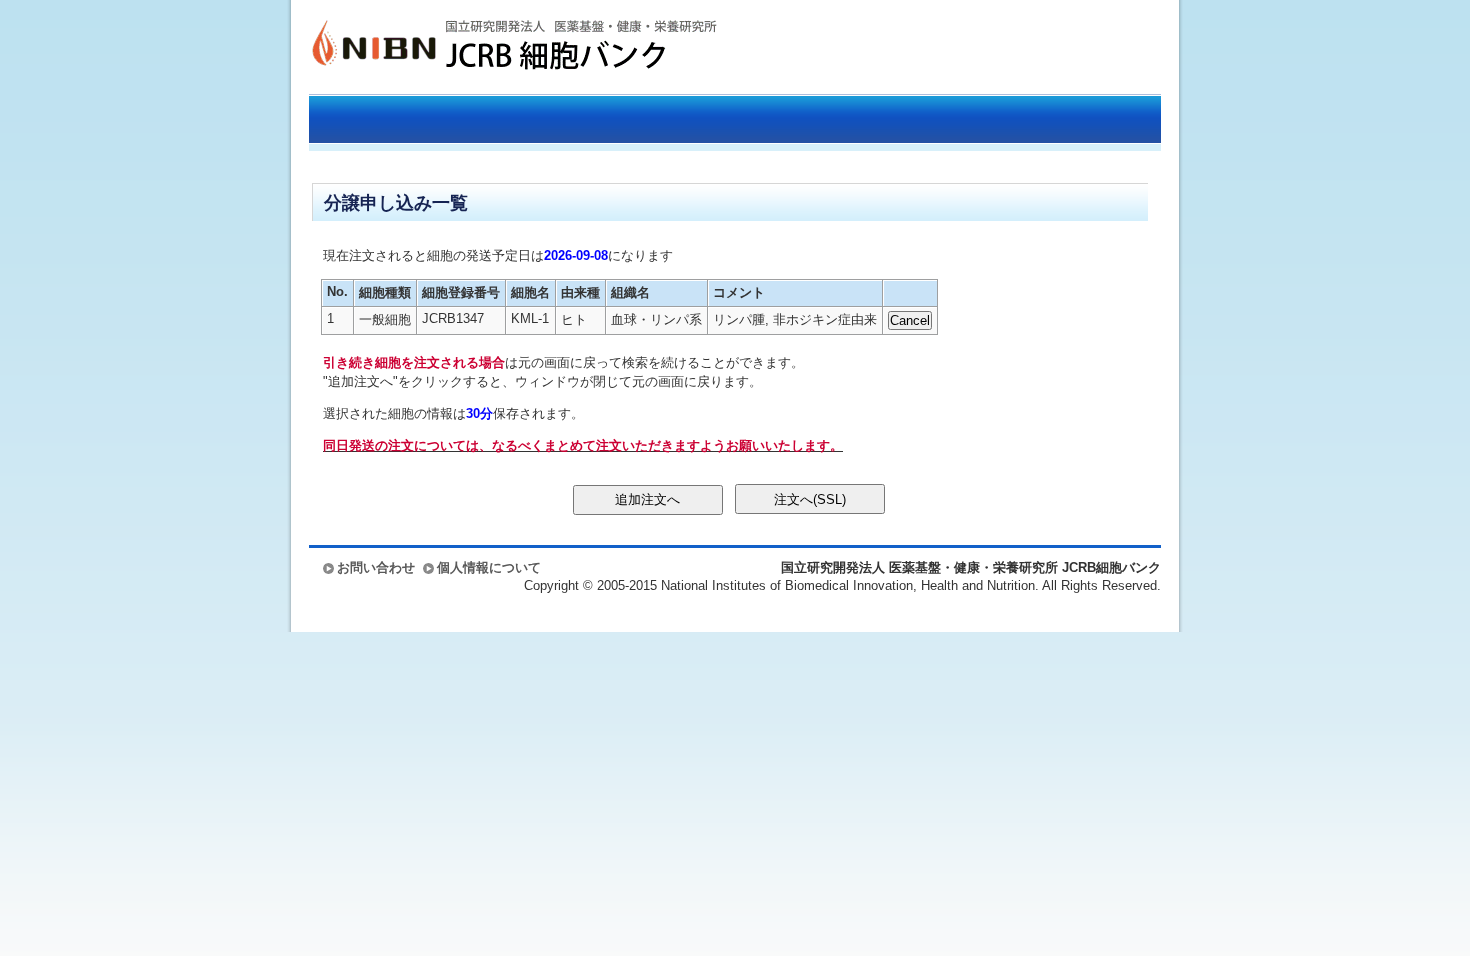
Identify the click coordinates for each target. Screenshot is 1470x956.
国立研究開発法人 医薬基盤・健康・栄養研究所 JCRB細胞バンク (493, 47)
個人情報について (489, 567)
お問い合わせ (376, 567)
